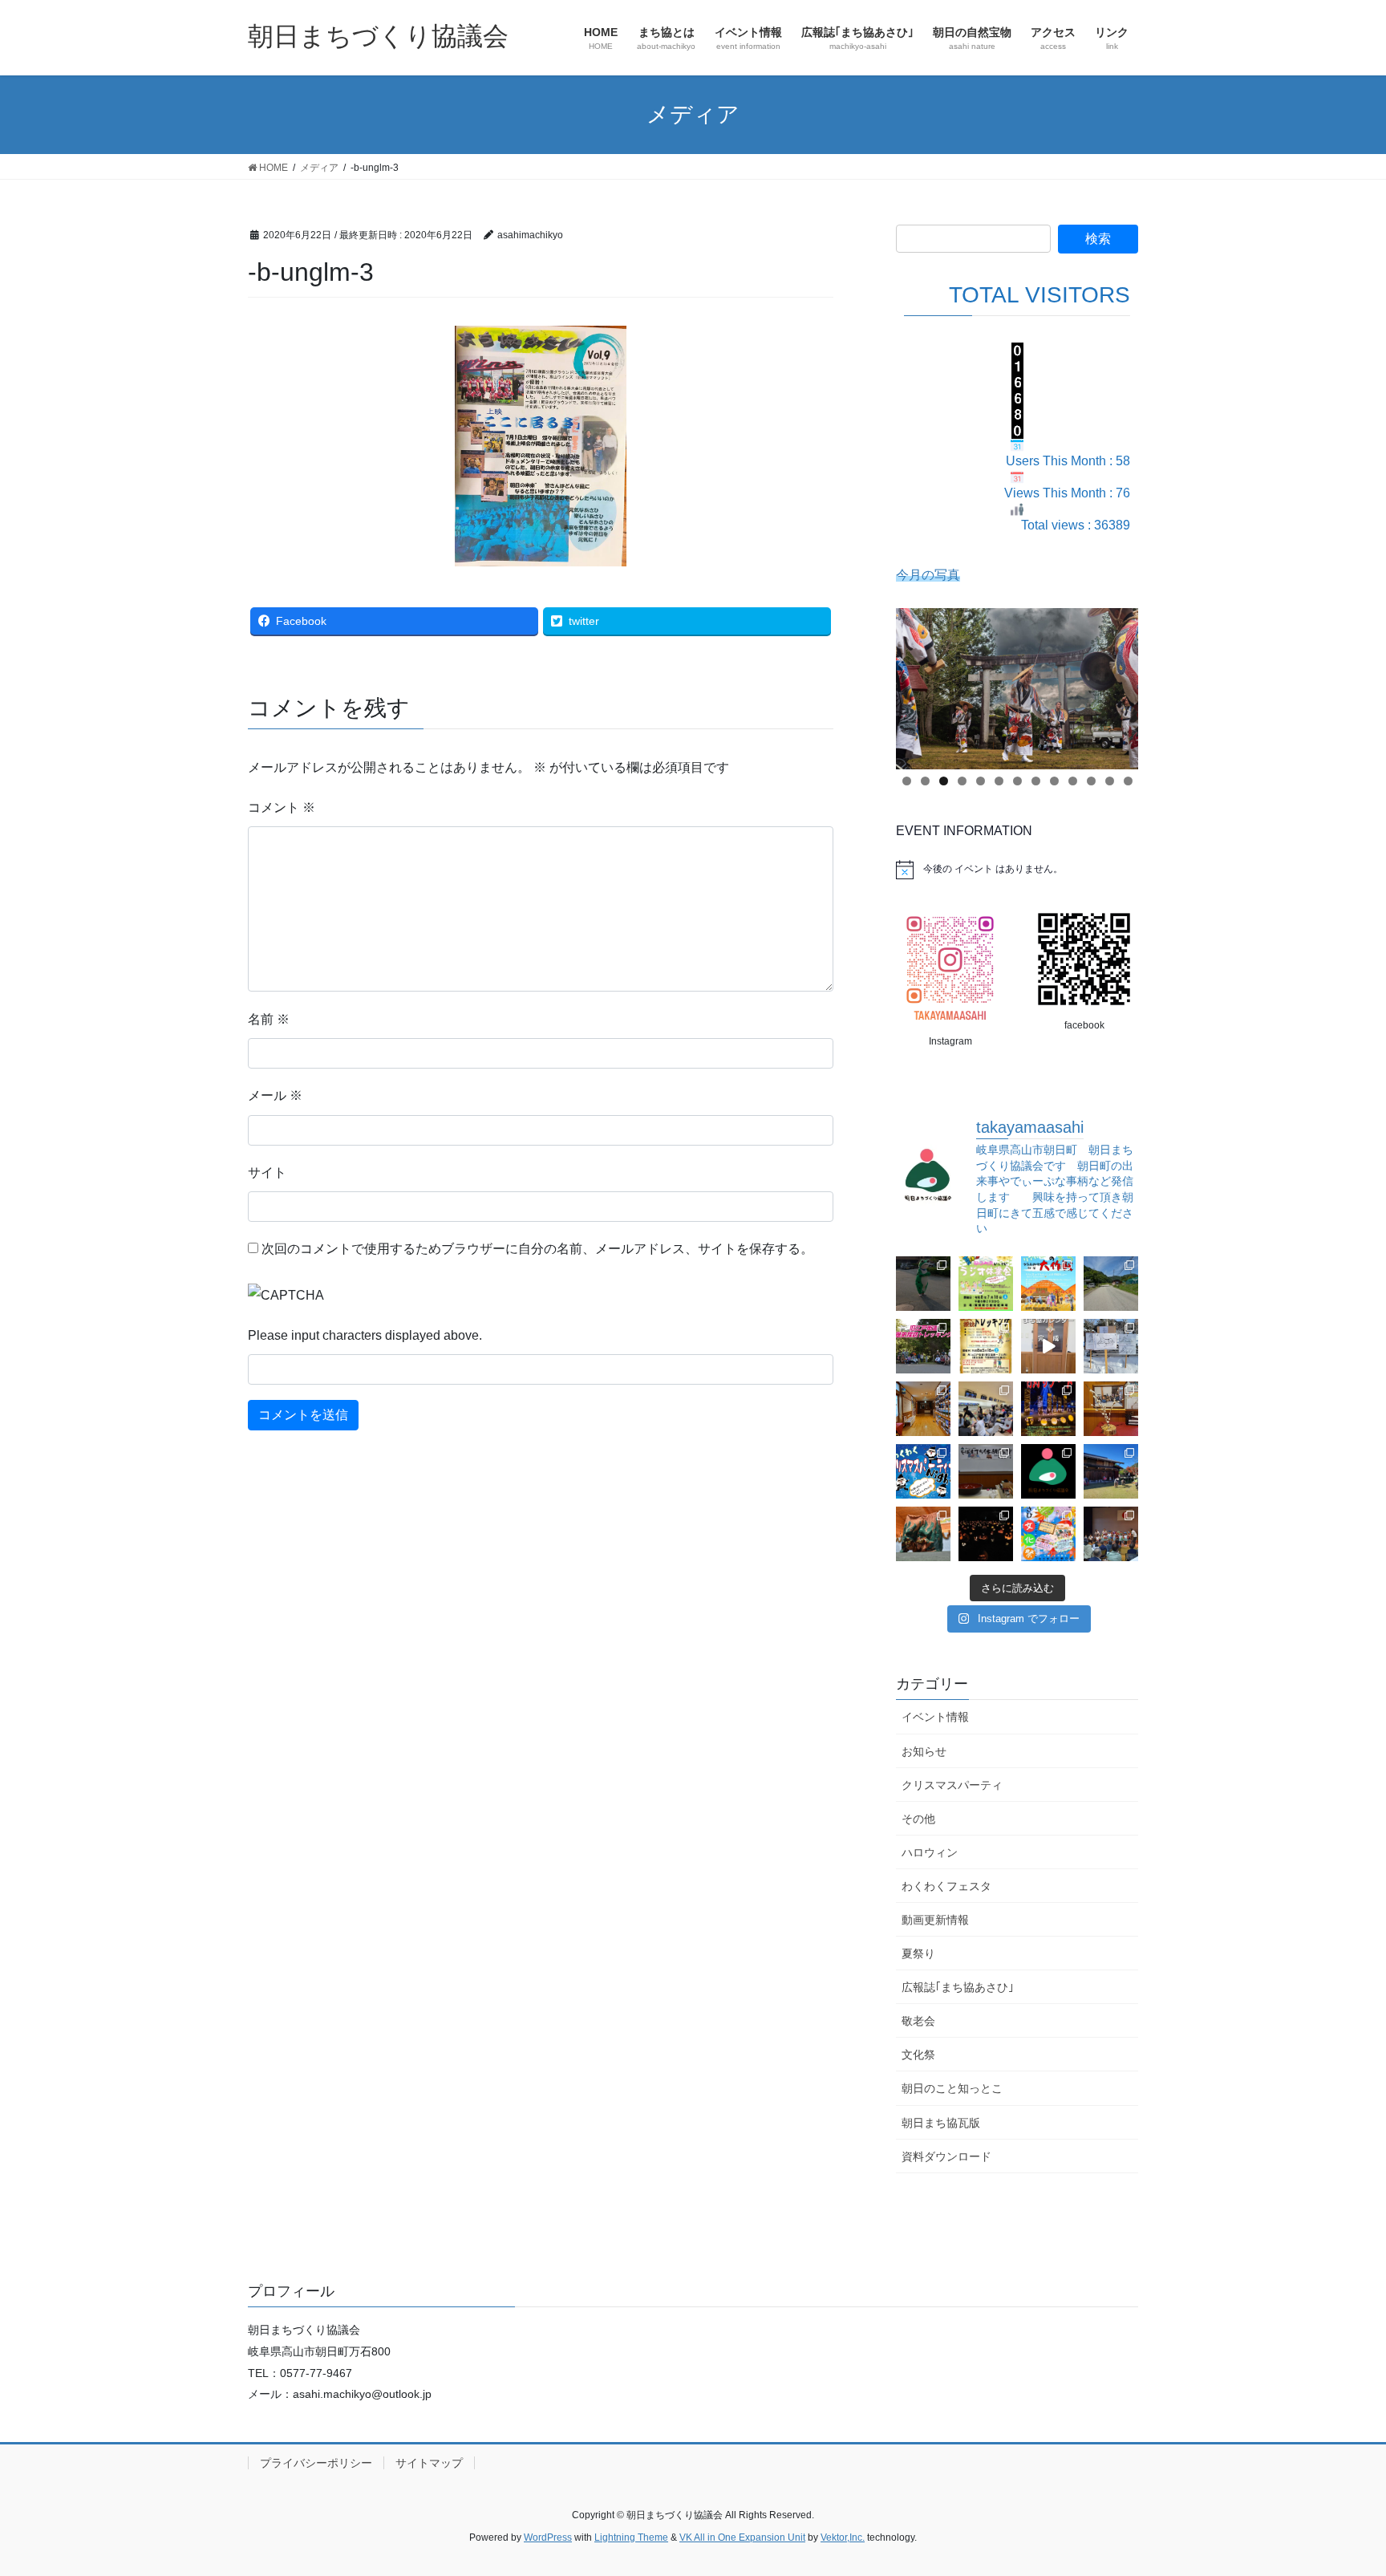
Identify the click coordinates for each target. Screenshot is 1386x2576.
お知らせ (924, 1751)
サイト (267, 1172)
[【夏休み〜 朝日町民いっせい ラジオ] (923, 1284)
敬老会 (918, 2021)
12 (1110, 781)
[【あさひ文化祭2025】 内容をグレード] (1048, 1534)
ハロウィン (930, 1852)
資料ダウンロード (946, 2156)
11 (1091, 781)
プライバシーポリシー (316, 2463)
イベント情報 (935, 1717)
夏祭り (918, 1953)
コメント (282, 807)
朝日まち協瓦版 (941, 2123)
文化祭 (918, 2055)
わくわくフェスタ (946, 1886)
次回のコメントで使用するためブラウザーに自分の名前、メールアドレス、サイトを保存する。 (537, 1249)
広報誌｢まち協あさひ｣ (958, 1987)
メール (275, 1095)
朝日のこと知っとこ (952, 2088)
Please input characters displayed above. (365, 1335)
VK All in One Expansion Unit (742, 2537)
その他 (918, 1819)
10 (1073, 781)
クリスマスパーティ (952, 1785)
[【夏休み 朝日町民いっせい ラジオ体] (986, 1284)
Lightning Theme (631, 2537)
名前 (269, 1019)
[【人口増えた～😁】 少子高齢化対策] (1111, 1284)
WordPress (548, 2537)
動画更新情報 (935, 1920)
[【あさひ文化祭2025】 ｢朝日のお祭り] (923, 1534)
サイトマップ (429, 2463)
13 (1128, 781)
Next (1118, 684)
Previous (916, 684)
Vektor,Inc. (843, 2537)
